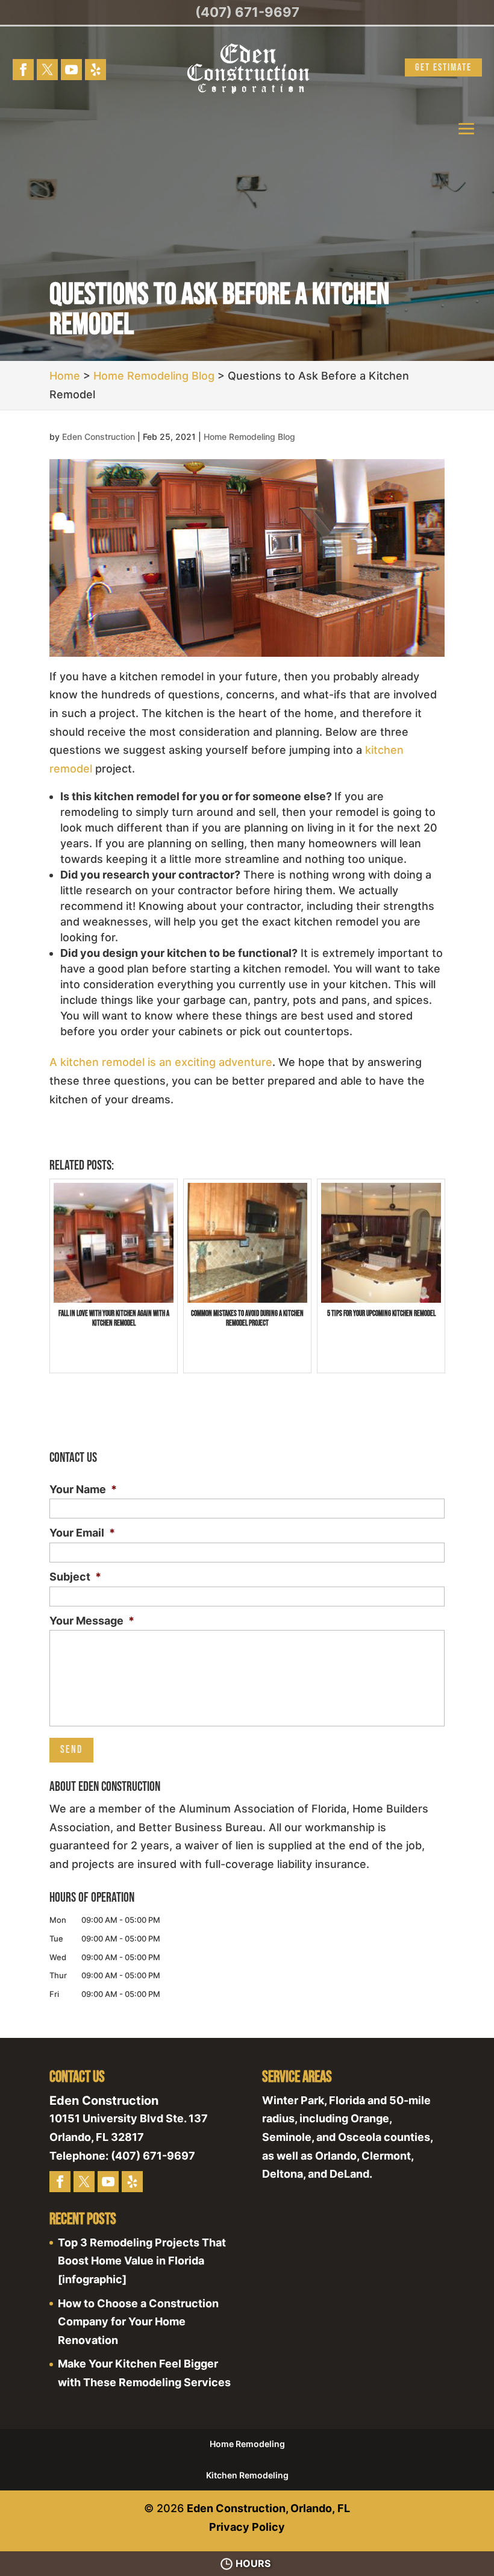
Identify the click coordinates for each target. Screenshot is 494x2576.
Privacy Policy (247, 2527)
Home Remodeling (247, 2444)
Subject (75, 1577)
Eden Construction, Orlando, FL (268, 2508)
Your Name (83, 1489)
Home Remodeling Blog (249, 437)
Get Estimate (443, 67)
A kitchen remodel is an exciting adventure (161, 1062)
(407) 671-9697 (247, 12)
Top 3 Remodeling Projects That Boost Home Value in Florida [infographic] (142, 2261)
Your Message (92, 1621)
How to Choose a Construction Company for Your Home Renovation (138, 2322)
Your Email (82, 1533)
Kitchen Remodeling (247, 2475)
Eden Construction (98, 437)
